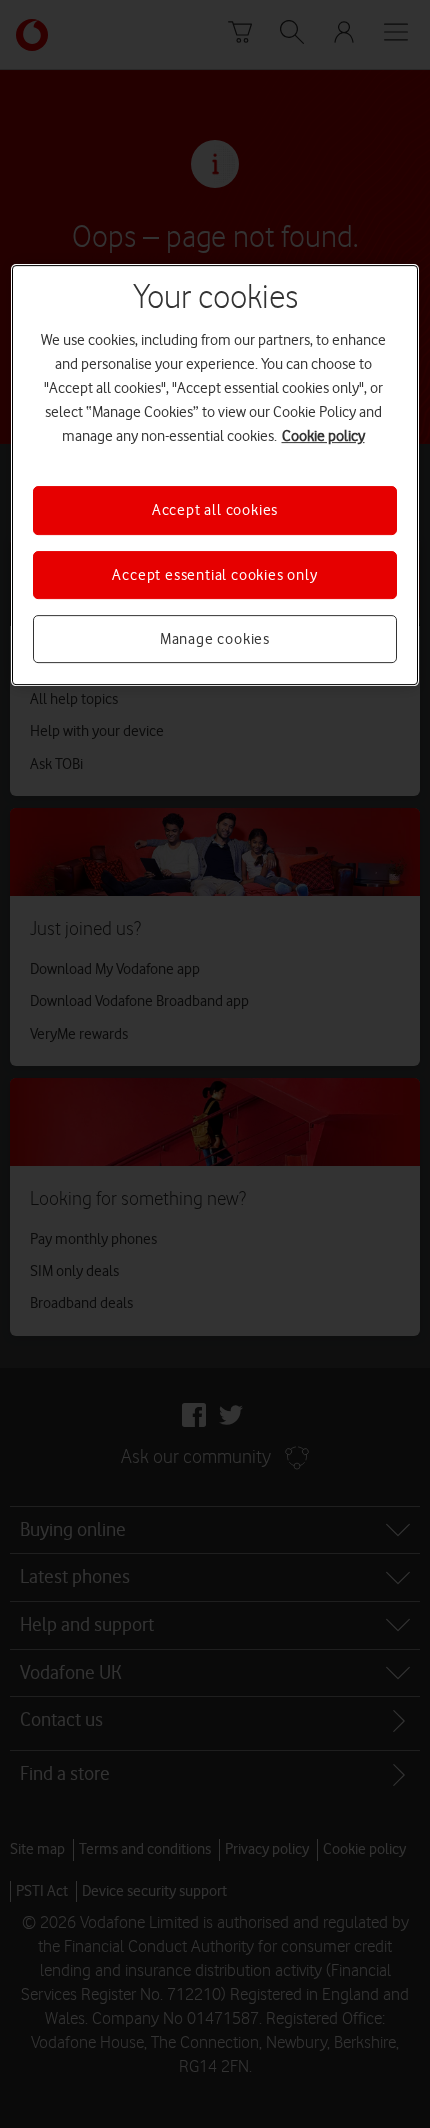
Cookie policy (323, 436)
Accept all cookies (215, 510)
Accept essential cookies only (214, 575)
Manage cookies (215, 639)
